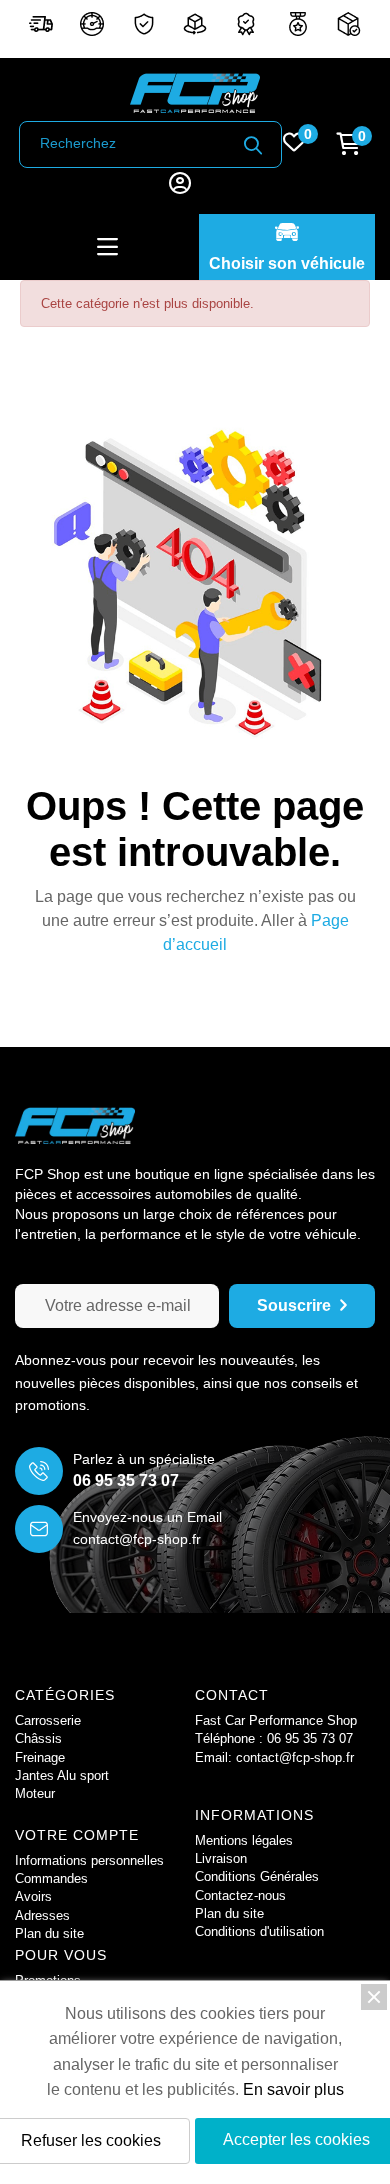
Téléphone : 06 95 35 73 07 (274, 1738)
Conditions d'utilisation (259, 1931)
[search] (253, 145)
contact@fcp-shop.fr (137, 1539)
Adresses (42, 1915)
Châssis (38, 1738)
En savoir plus (293, 2089)
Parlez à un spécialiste (144, 1459)
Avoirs (33, 1896)
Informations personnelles (89, 1860)
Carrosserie (48, 1720)
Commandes (51, 1878)
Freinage (40, 1757)
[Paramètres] (180, 185)
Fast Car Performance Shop (276, 1720)
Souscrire (294, 1305)
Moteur (35, 1793)
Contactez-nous (240, 1895)
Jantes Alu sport (62, 1775)
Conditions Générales (257, 1876)
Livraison (221, 1858)
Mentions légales (244, 1840)
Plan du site (229, 1913)
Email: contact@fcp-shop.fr (274, 1757)
